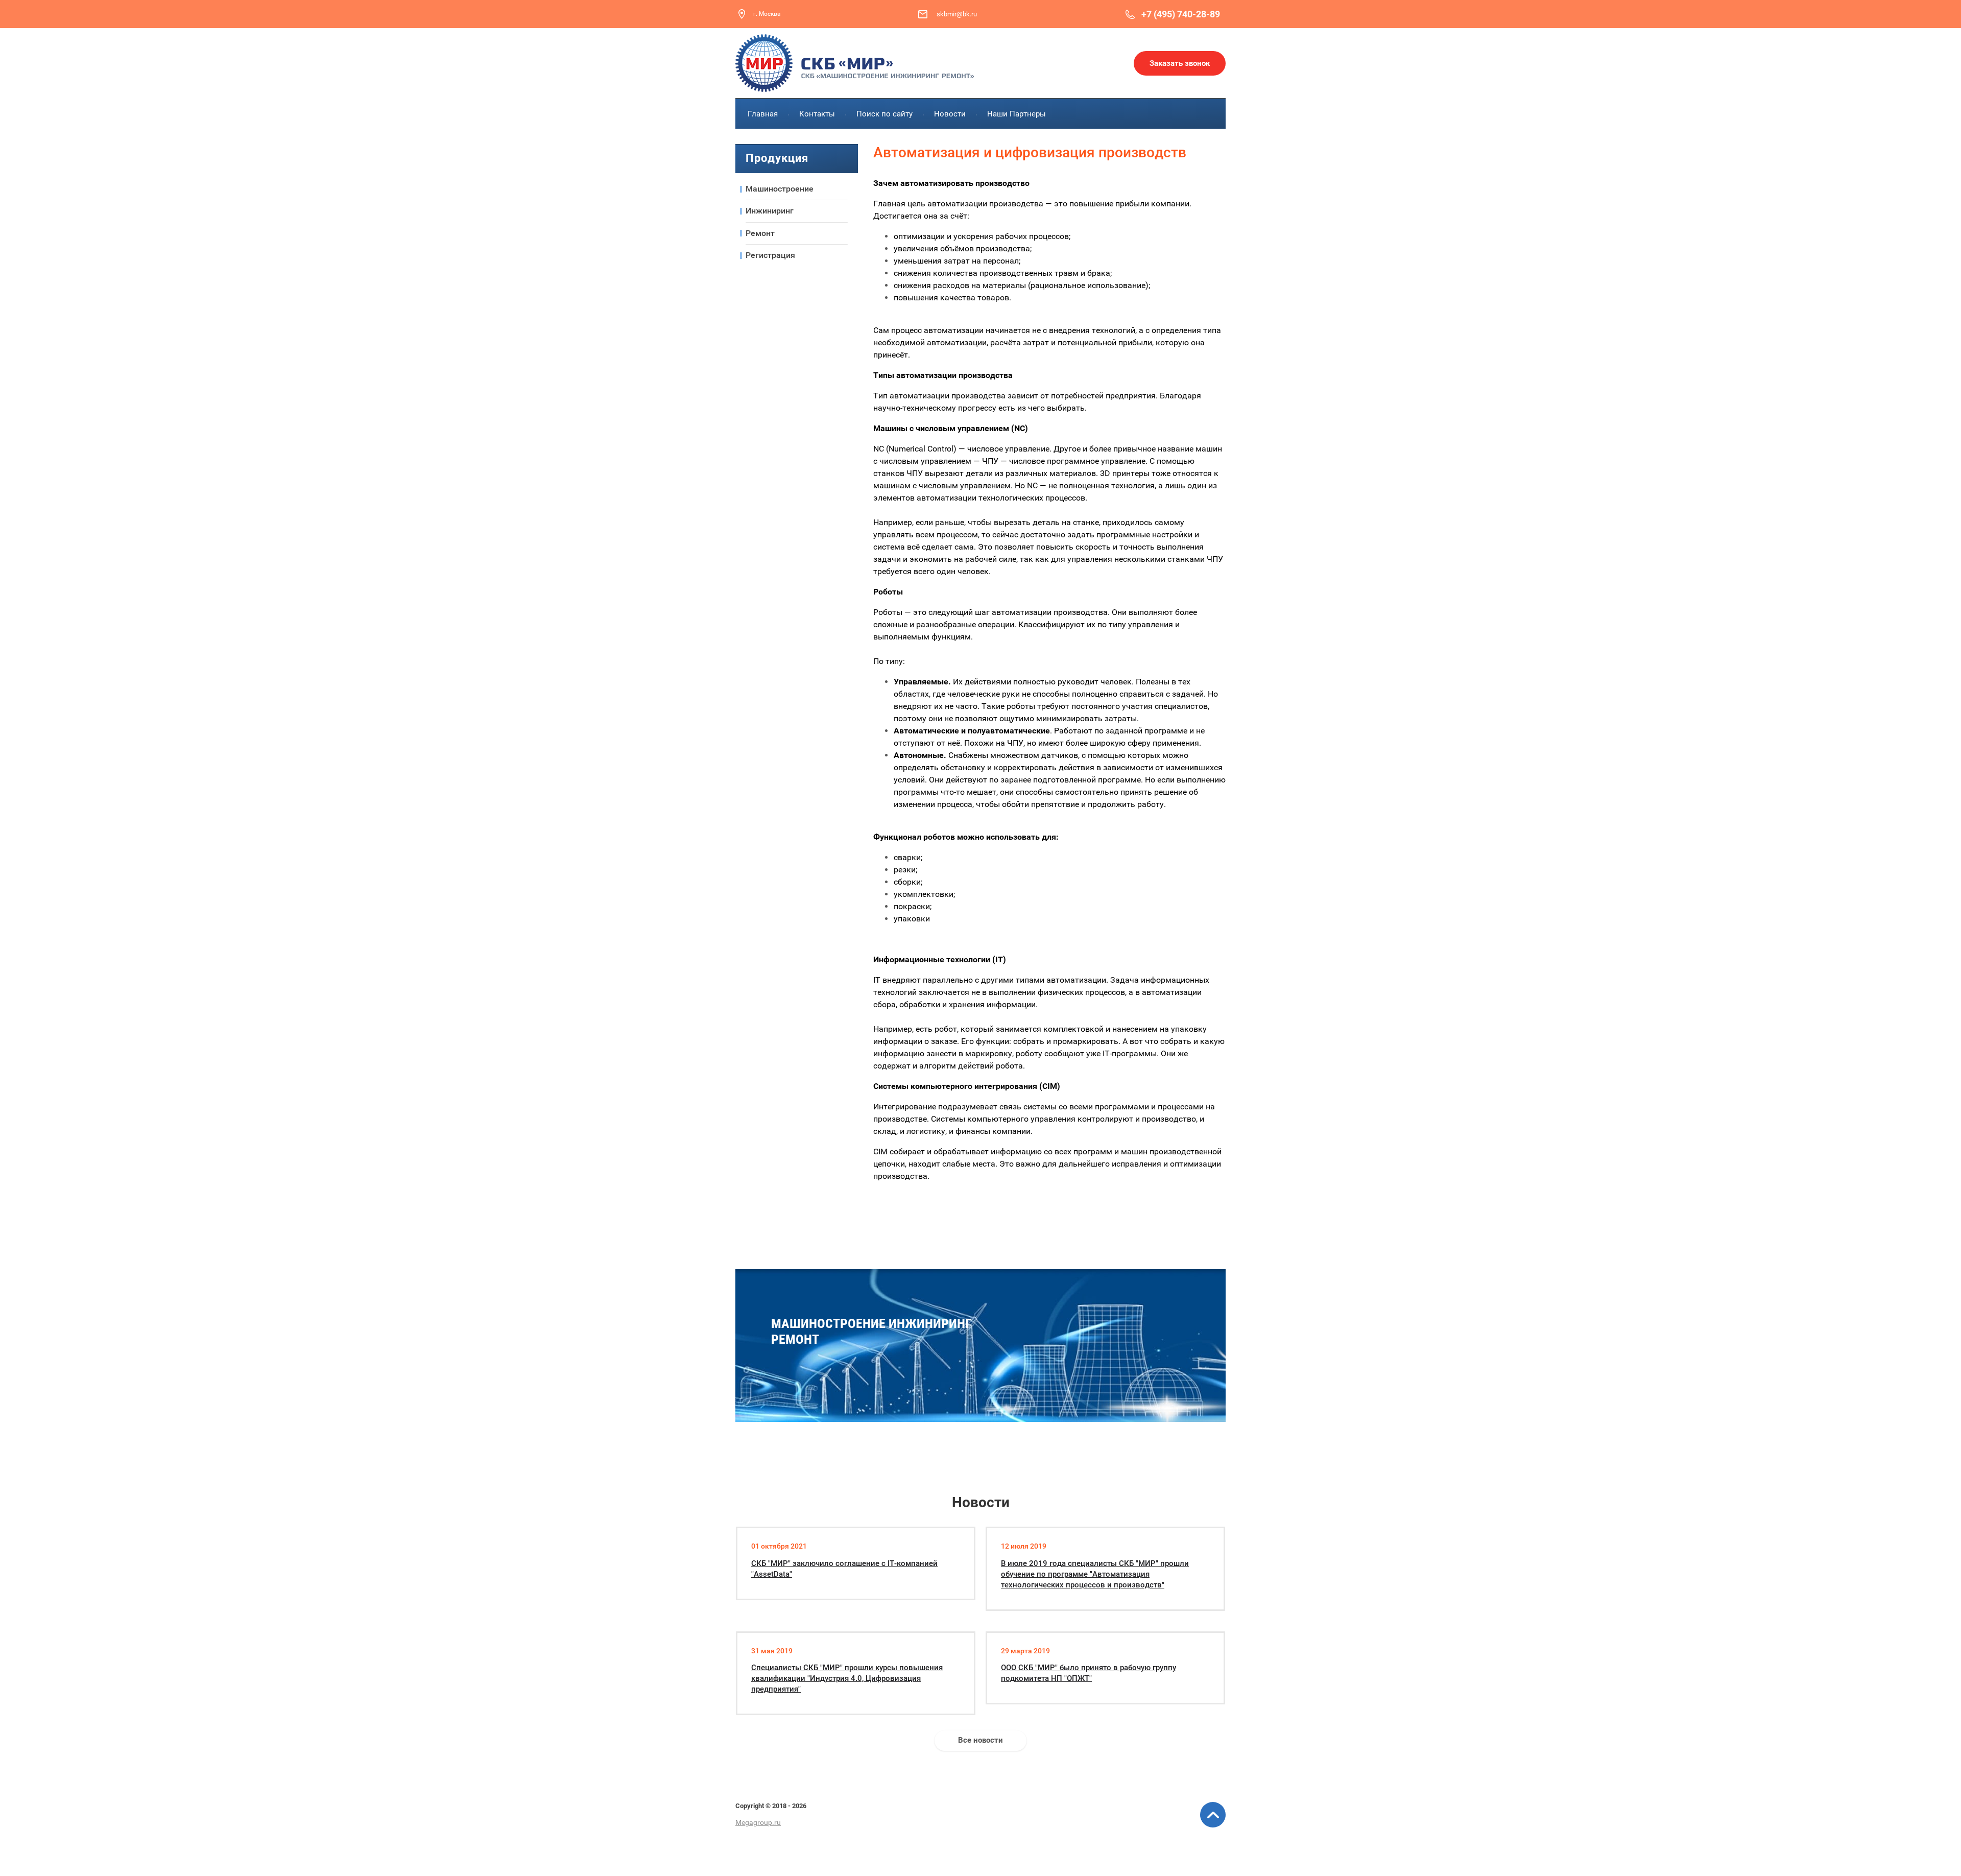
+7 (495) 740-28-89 (1181, 14)
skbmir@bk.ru (957, 14)
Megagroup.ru (758, 1822)
